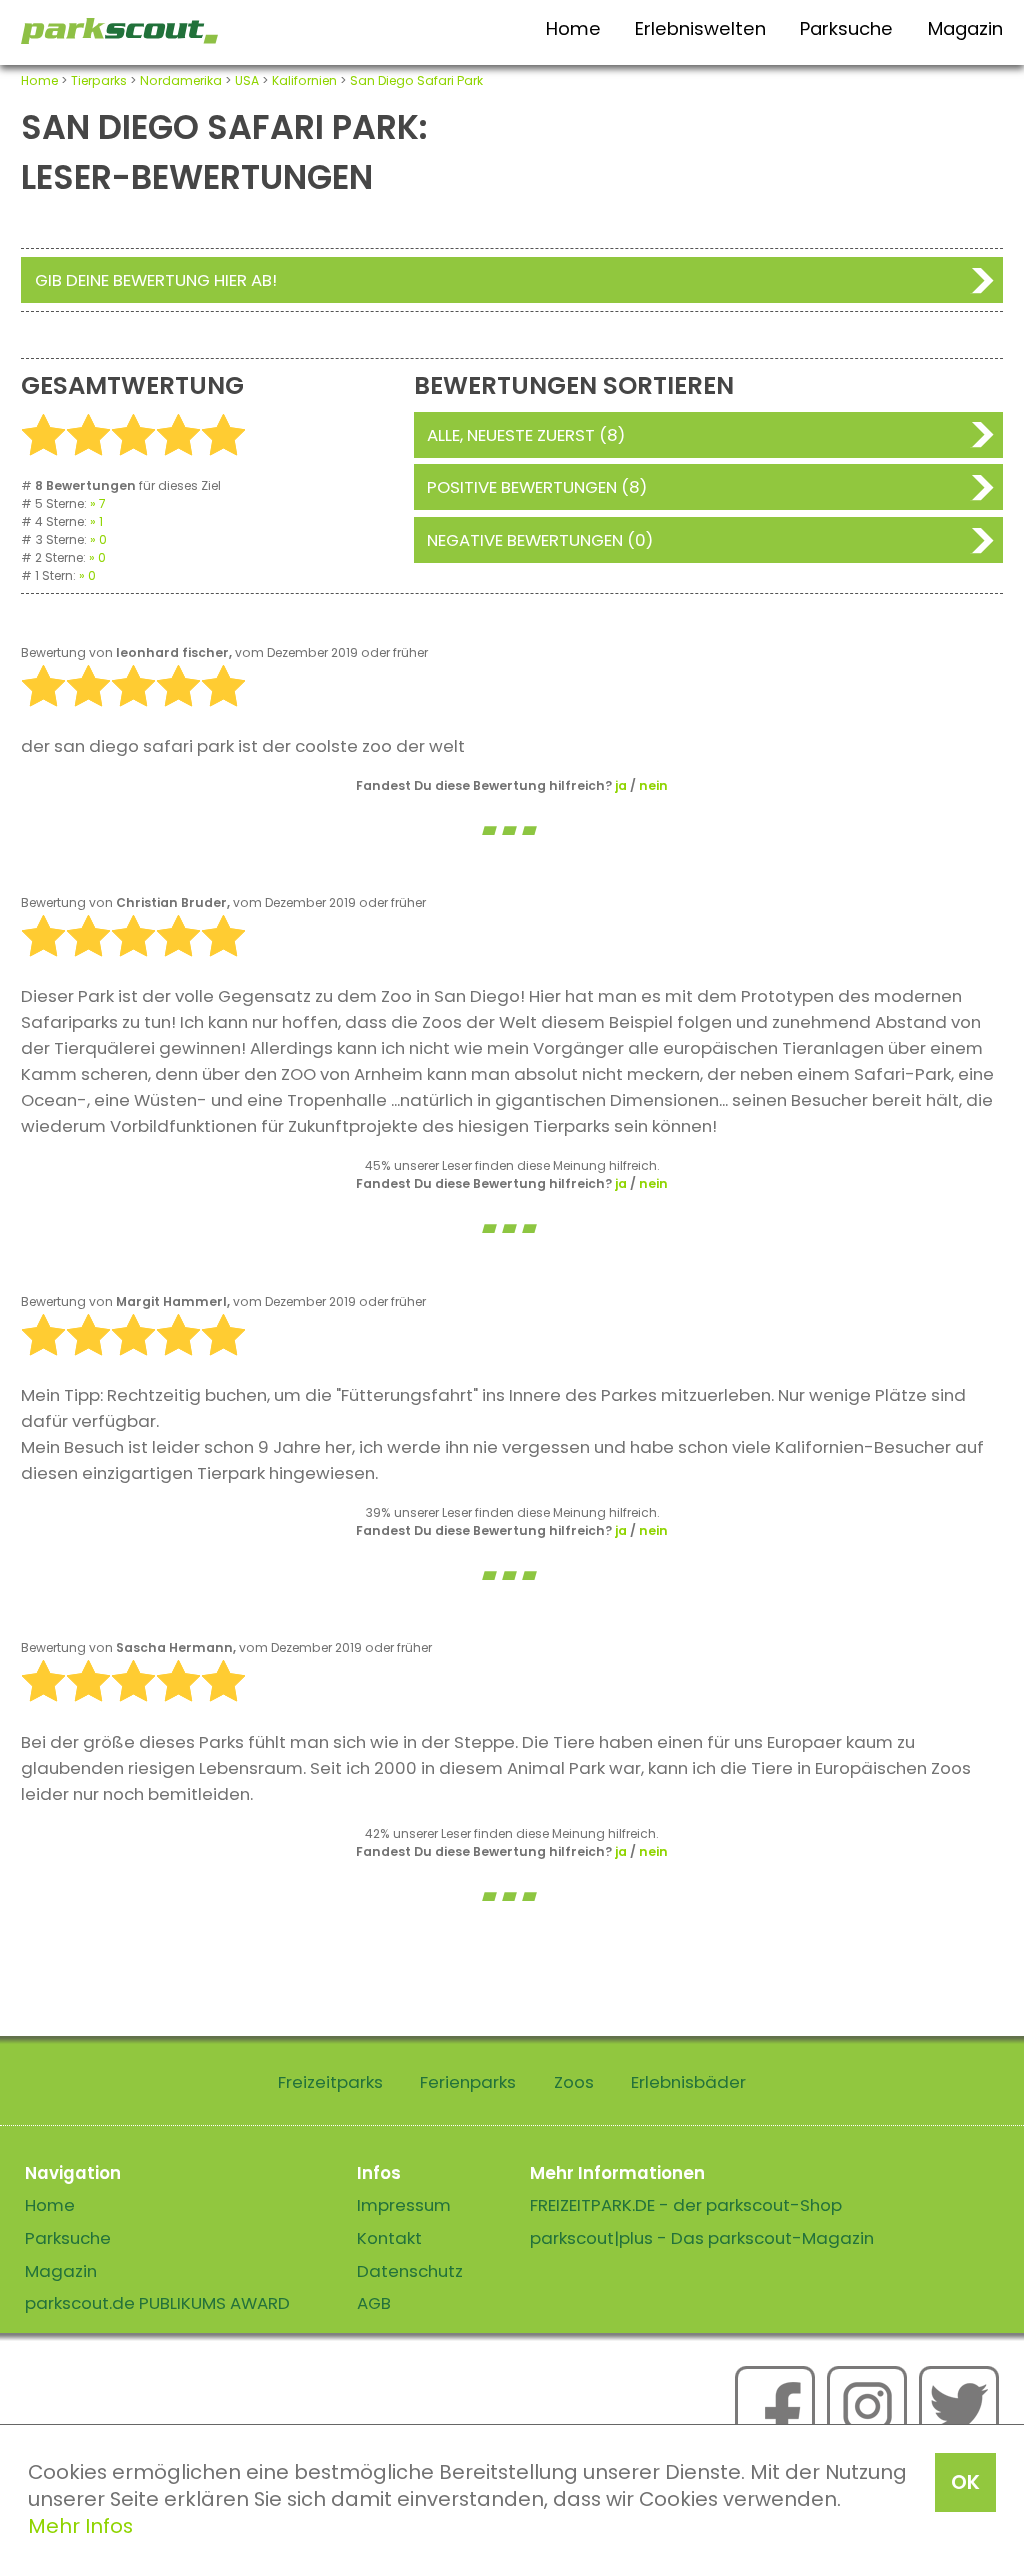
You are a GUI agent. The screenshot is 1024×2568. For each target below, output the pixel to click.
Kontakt (389, 2238)
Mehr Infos (80, 2526)
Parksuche (846, 28)
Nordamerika (181, 80)
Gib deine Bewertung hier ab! (156, 280)
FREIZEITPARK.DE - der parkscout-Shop (686, 2205)
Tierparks (99, 80)
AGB (374, 2303)
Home (573, 28)
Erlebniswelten (700, 28)
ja (621, 785)
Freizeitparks (330, 2082)
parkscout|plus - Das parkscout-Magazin (702, 2238)
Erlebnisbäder (688, 2082)
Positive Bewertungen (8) (537, 487)
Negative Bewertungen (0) (540, 540)
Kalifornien (304, 80)
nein (653, 785)
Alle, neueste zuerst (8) (526, 435)
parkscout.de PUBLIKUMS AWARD (157, 2303)
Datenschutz (410, 2271)
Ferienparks (468, 2082)
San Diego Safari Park (416, 80)
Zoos (574, 2082)
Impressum (404, 2205)
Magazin (965, 28)
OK (965, 2482)
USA (247, 80)
